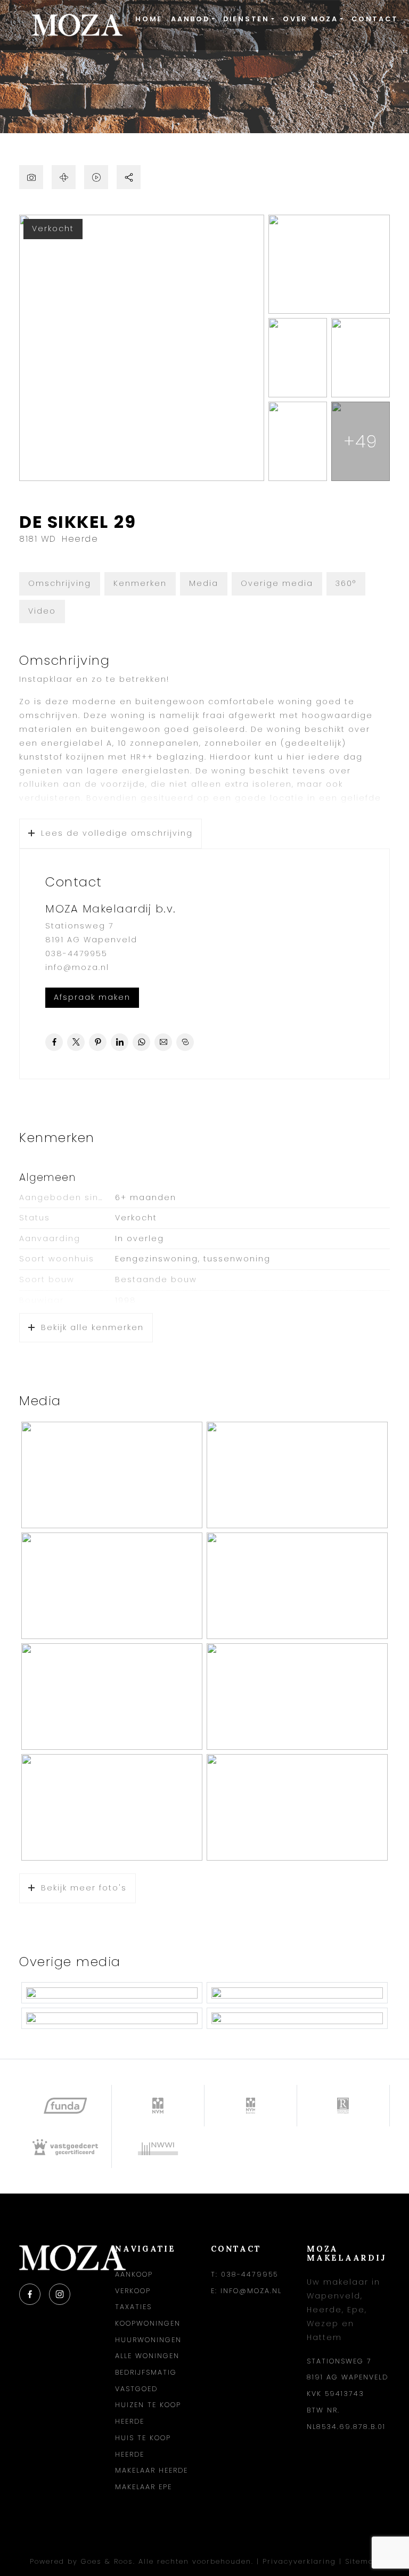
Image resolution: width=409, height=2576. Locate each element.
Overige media (277, 583)
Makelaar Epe (144, 2487)
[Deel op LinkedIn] (120, 1042)
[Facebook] (30, 2294)
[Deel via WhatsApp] (141, 1042)
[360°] (64, 177)
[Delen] (129, 177)
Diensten (246, 19)
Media (204, 583)
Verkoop (133, 2291)
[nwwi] (158, 2147)
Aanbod (190, 19)
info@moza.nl (77, 967)
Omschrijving (60, 583)
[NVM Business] (251, 2106)
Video (42, 611)
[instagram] (60, 2294)
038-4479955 (76, 953)
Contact (375, 19)
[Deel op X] (76, 1042)
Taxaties (133, 2307)
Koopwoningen (148, 2323)
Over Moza (310, 19)
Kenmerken (140, 583)
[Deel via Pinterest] (98, 1042)
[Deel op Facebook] (54, 1042)
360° (346, 583)
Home (149, 19)
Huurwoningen (148, 2340)
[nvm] (158, 2106)
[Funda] (66, 2106)
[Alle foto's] (31, 177)
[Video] (96, 177)
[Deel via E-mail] (163, 1042)
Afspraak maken (92, 997)
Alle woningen (147, 2356)
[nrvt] (343, 2106)
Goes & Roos (107, 2561)
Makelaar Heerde (152, 2470)
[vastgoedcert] (66, 2147)
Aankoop (134, 2274)
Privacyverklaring (299, 2561)
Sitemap (362, 2561)
